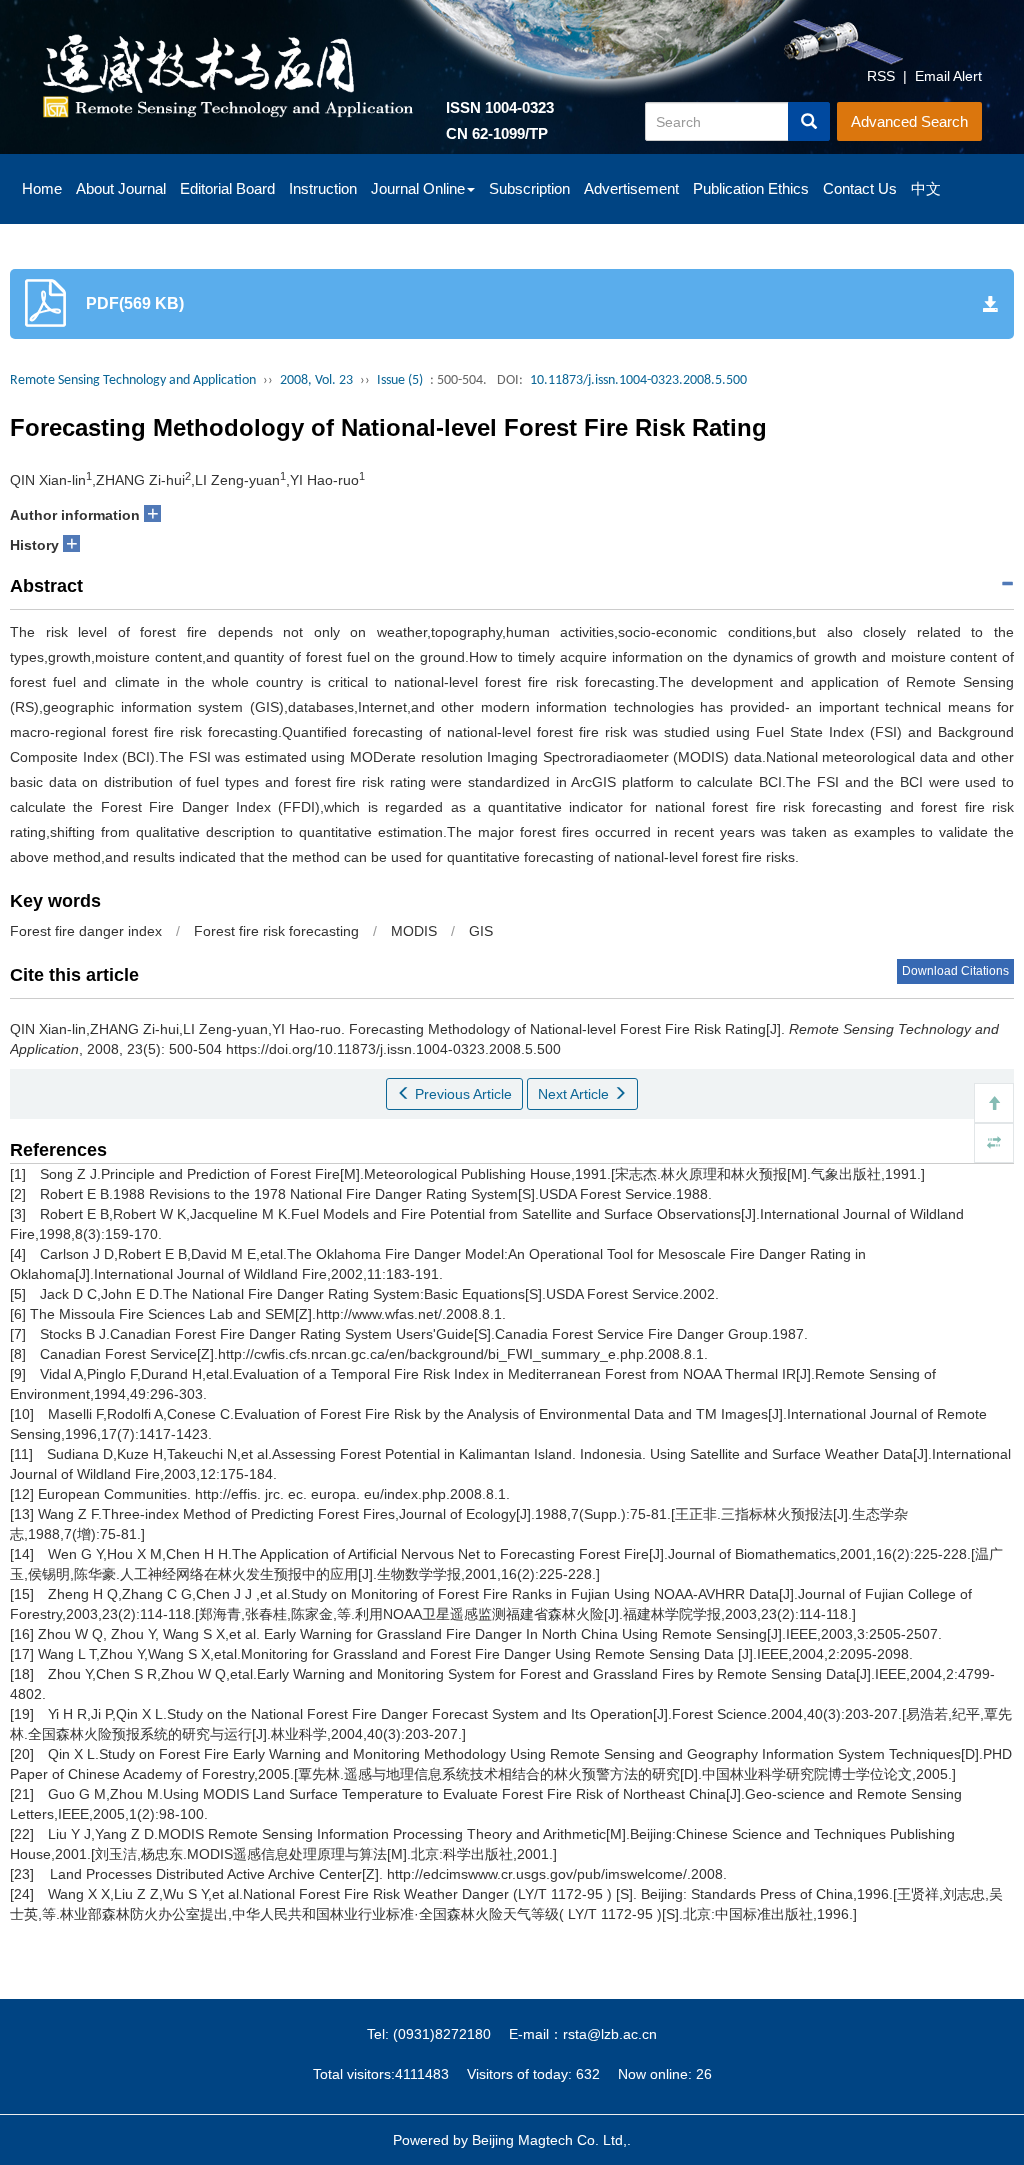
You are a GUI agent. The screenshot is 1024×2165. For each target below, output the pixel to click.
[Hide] (994, 1143)
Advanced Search (909, 121)
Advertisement (631, 188)
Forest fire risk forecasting (276, 931)
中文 (926, 188)
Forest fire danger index (86, 931)
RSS (881, 76)
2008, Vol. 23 (316, 380)
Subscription (529, 188)
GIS (481, 931)
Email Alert (948, 76)
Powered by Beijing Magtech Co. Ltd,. (512, 2140)
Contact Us (860, 188)
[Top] (994, 1103)
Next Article (575, 1094)
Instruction (323, 188)
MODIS (414, 931)
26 (704, 2074)
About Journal (121, 188)
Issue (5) (400, 380)
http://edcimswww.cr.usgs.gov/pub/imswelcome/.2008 (555, 1874)
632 (588, 2074)
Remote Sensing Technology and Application (133, 380)
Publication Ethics (751, 188)
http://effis (226, 1494)
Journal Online (418, 188)
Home (42, 188)
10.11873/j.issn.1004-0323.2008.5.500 (638, 380)
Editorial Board (227, 188)
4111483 (422, 2074)
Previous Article (461, 1094)
